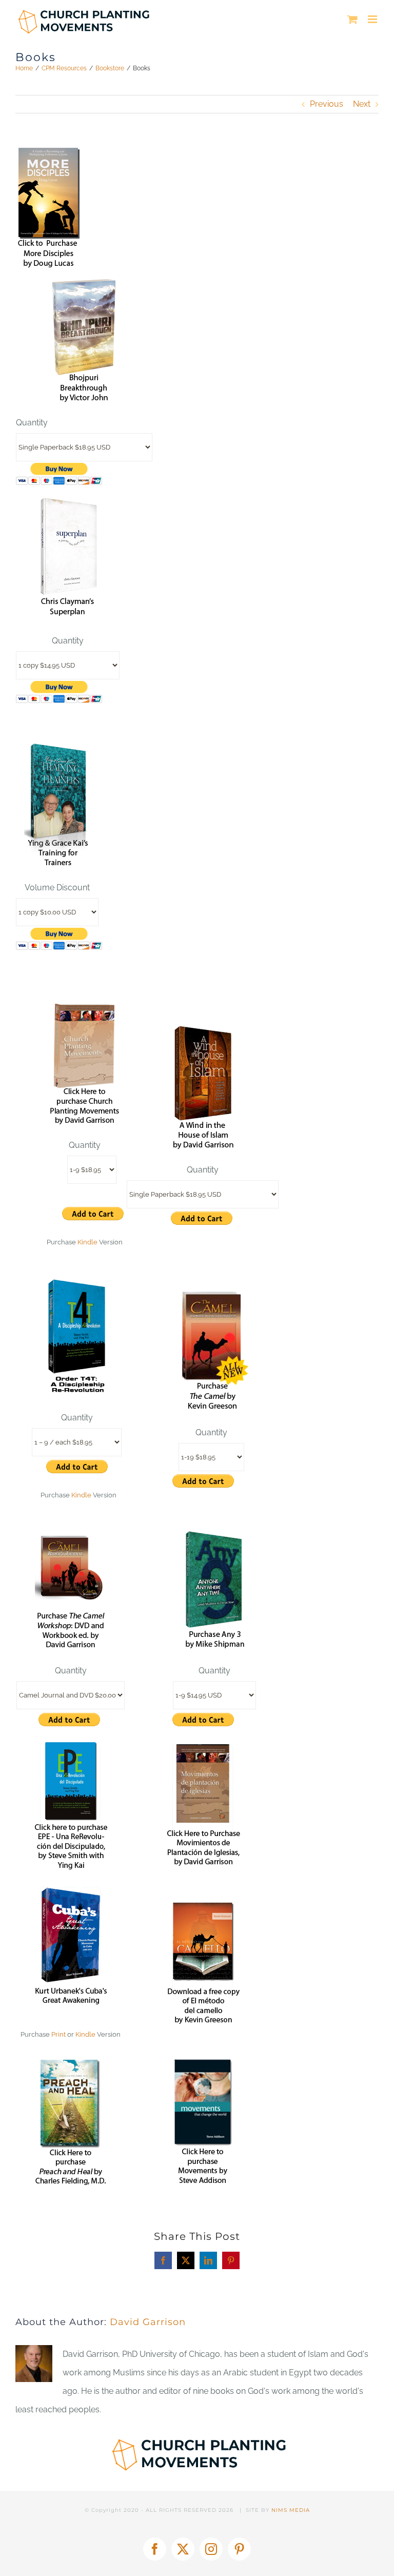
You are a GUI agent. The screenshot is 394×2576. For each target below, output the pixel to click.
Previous (327, 104)
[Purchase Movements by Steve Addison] (203, 2064)
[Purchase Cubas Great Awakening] (71, 1892)
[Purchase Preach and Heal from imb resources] (71, 2064)
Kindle (87, 1242)
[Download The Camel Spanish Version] (203, 1907)
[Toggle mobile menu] (373, 19)
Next (362, 104)
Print (58, 2034)
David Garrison (148, 2322)
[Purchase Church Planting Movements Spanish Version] (203, 1749)
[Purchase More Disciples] (49, 153)
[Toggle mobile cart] (352, 19)
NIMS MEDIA (291, 2510)
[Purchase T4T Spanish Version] (71, 1749)
